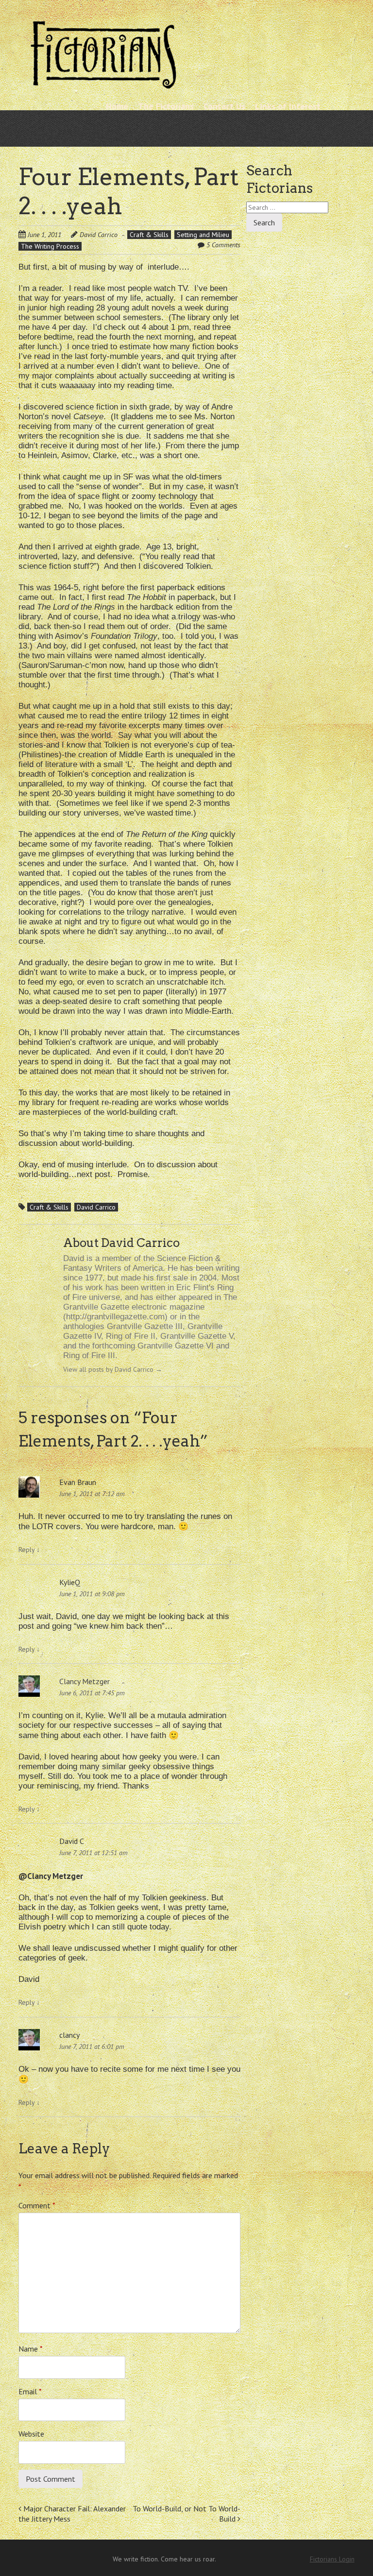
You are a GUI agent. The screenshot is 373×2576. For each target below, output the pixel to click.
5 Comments (223, 245)
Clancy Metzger (85, 1681)
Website (31, 2434)
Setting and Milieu (203, 235)
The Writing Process (50, 246)
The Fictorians (166, 106)
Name (31, 2349)
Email (30, 2391)
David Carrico (99, 235)
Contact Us (224, 106)
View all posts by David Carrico (113, 1369)
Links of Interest (288, 106)
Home (117, 106)
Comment (37, 2205)
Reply (29, 1550)
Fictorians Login (332, 2559)
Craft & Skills (149, 235)
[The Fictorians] (103, 85)
